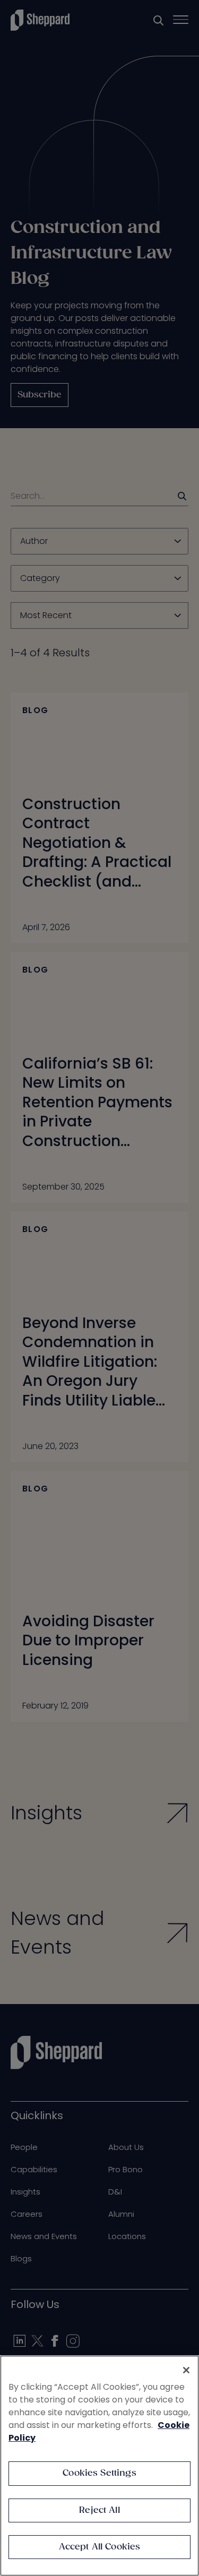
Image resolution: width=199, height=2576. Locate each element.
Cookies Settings (99, 2473)
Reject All (99, 2510)
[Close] (186, 2370)
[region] (99, 2466)
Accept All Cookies (100, 2547)
